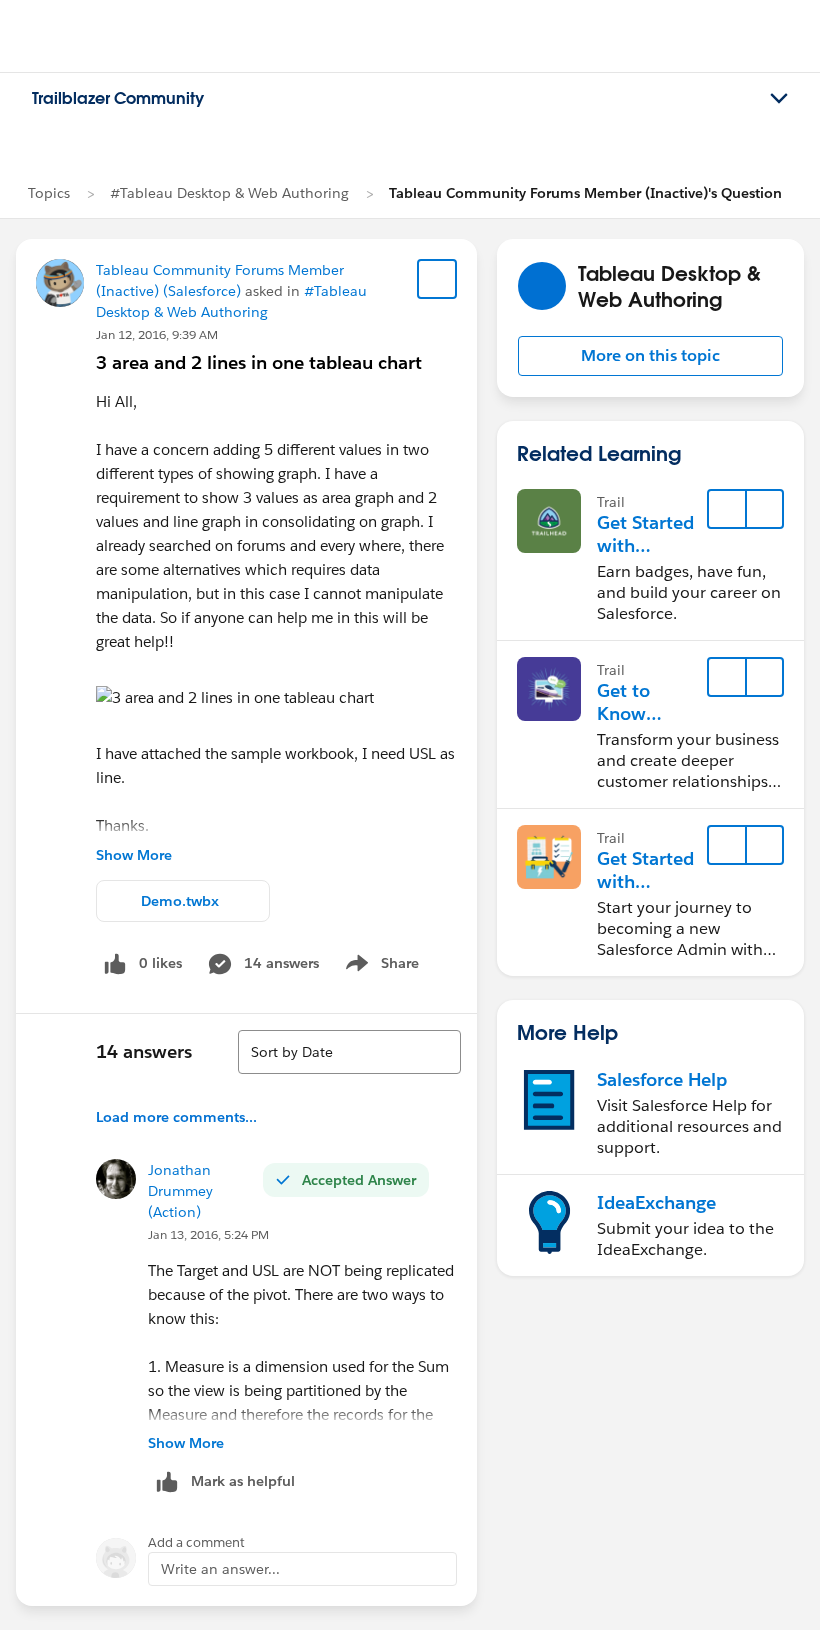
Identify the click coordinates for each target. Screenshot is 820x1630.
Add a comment (196, 1542)
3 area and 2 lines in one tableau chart (259, 362)
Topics (49, 193)
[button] (650, 356)
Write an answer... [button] (220, 1569)
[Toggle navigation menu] (779, 99)
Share (379, 967)
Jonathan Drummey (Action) (180, 1191)
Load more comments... (176, 1117)
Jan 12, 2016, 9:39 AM (157, 334)
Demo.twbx (180, 901)
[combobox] (349, 1052)
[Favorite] (437, 279)
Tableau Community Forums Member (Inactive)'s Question (585, 193)
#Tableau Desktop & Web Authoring (229, 193)
